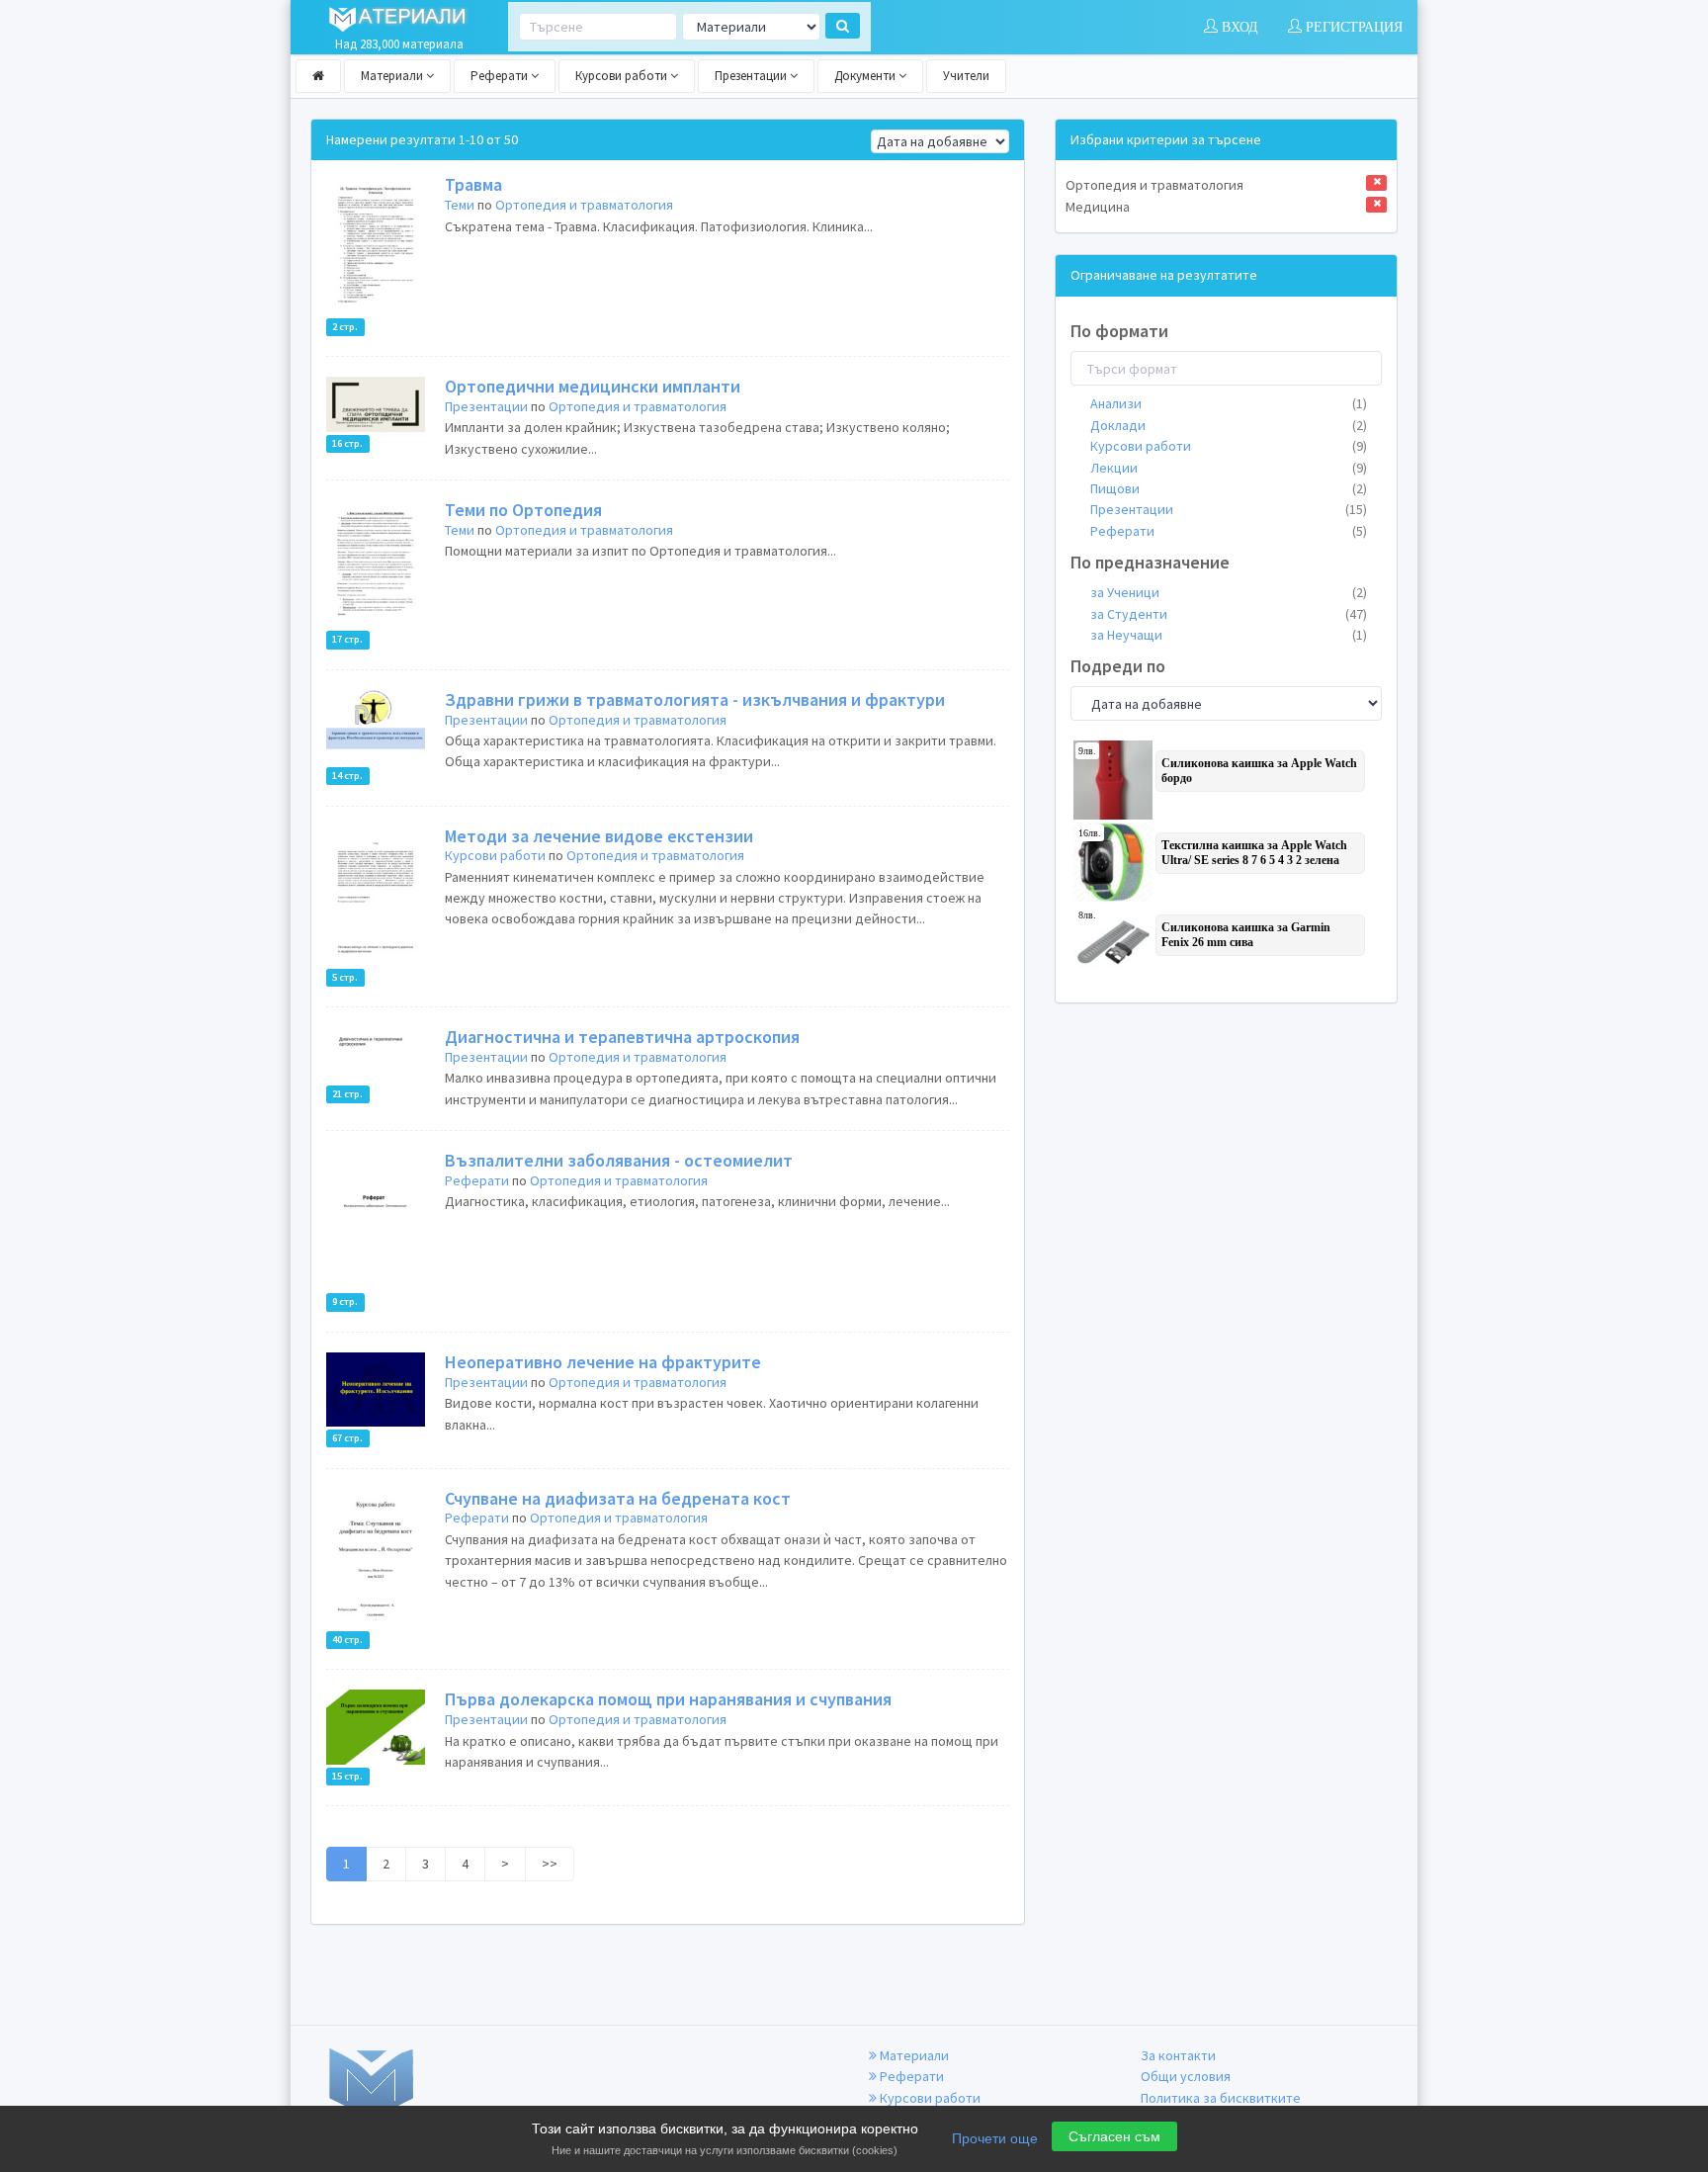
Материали (393, 76)
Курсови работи (623, 76)
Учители (966, 76)
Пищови (1229, 488)
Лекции (1229, 468)
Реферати (501, 76)
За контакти (1178, 2055)
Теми (460, 205)
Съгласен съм (1114, 2136)
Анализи (1229, 403)
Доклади (1229, 425)
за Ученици (1229, 592)
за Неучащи (1229, 635)
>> (550, 1864)
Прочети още (995, 2138)
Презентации (752, 76)
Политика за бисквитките (1221, 2098)
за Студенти (1229, 614)
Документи (866, 76)
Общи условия (1186, 2076)
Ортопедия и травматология (584, 205)
